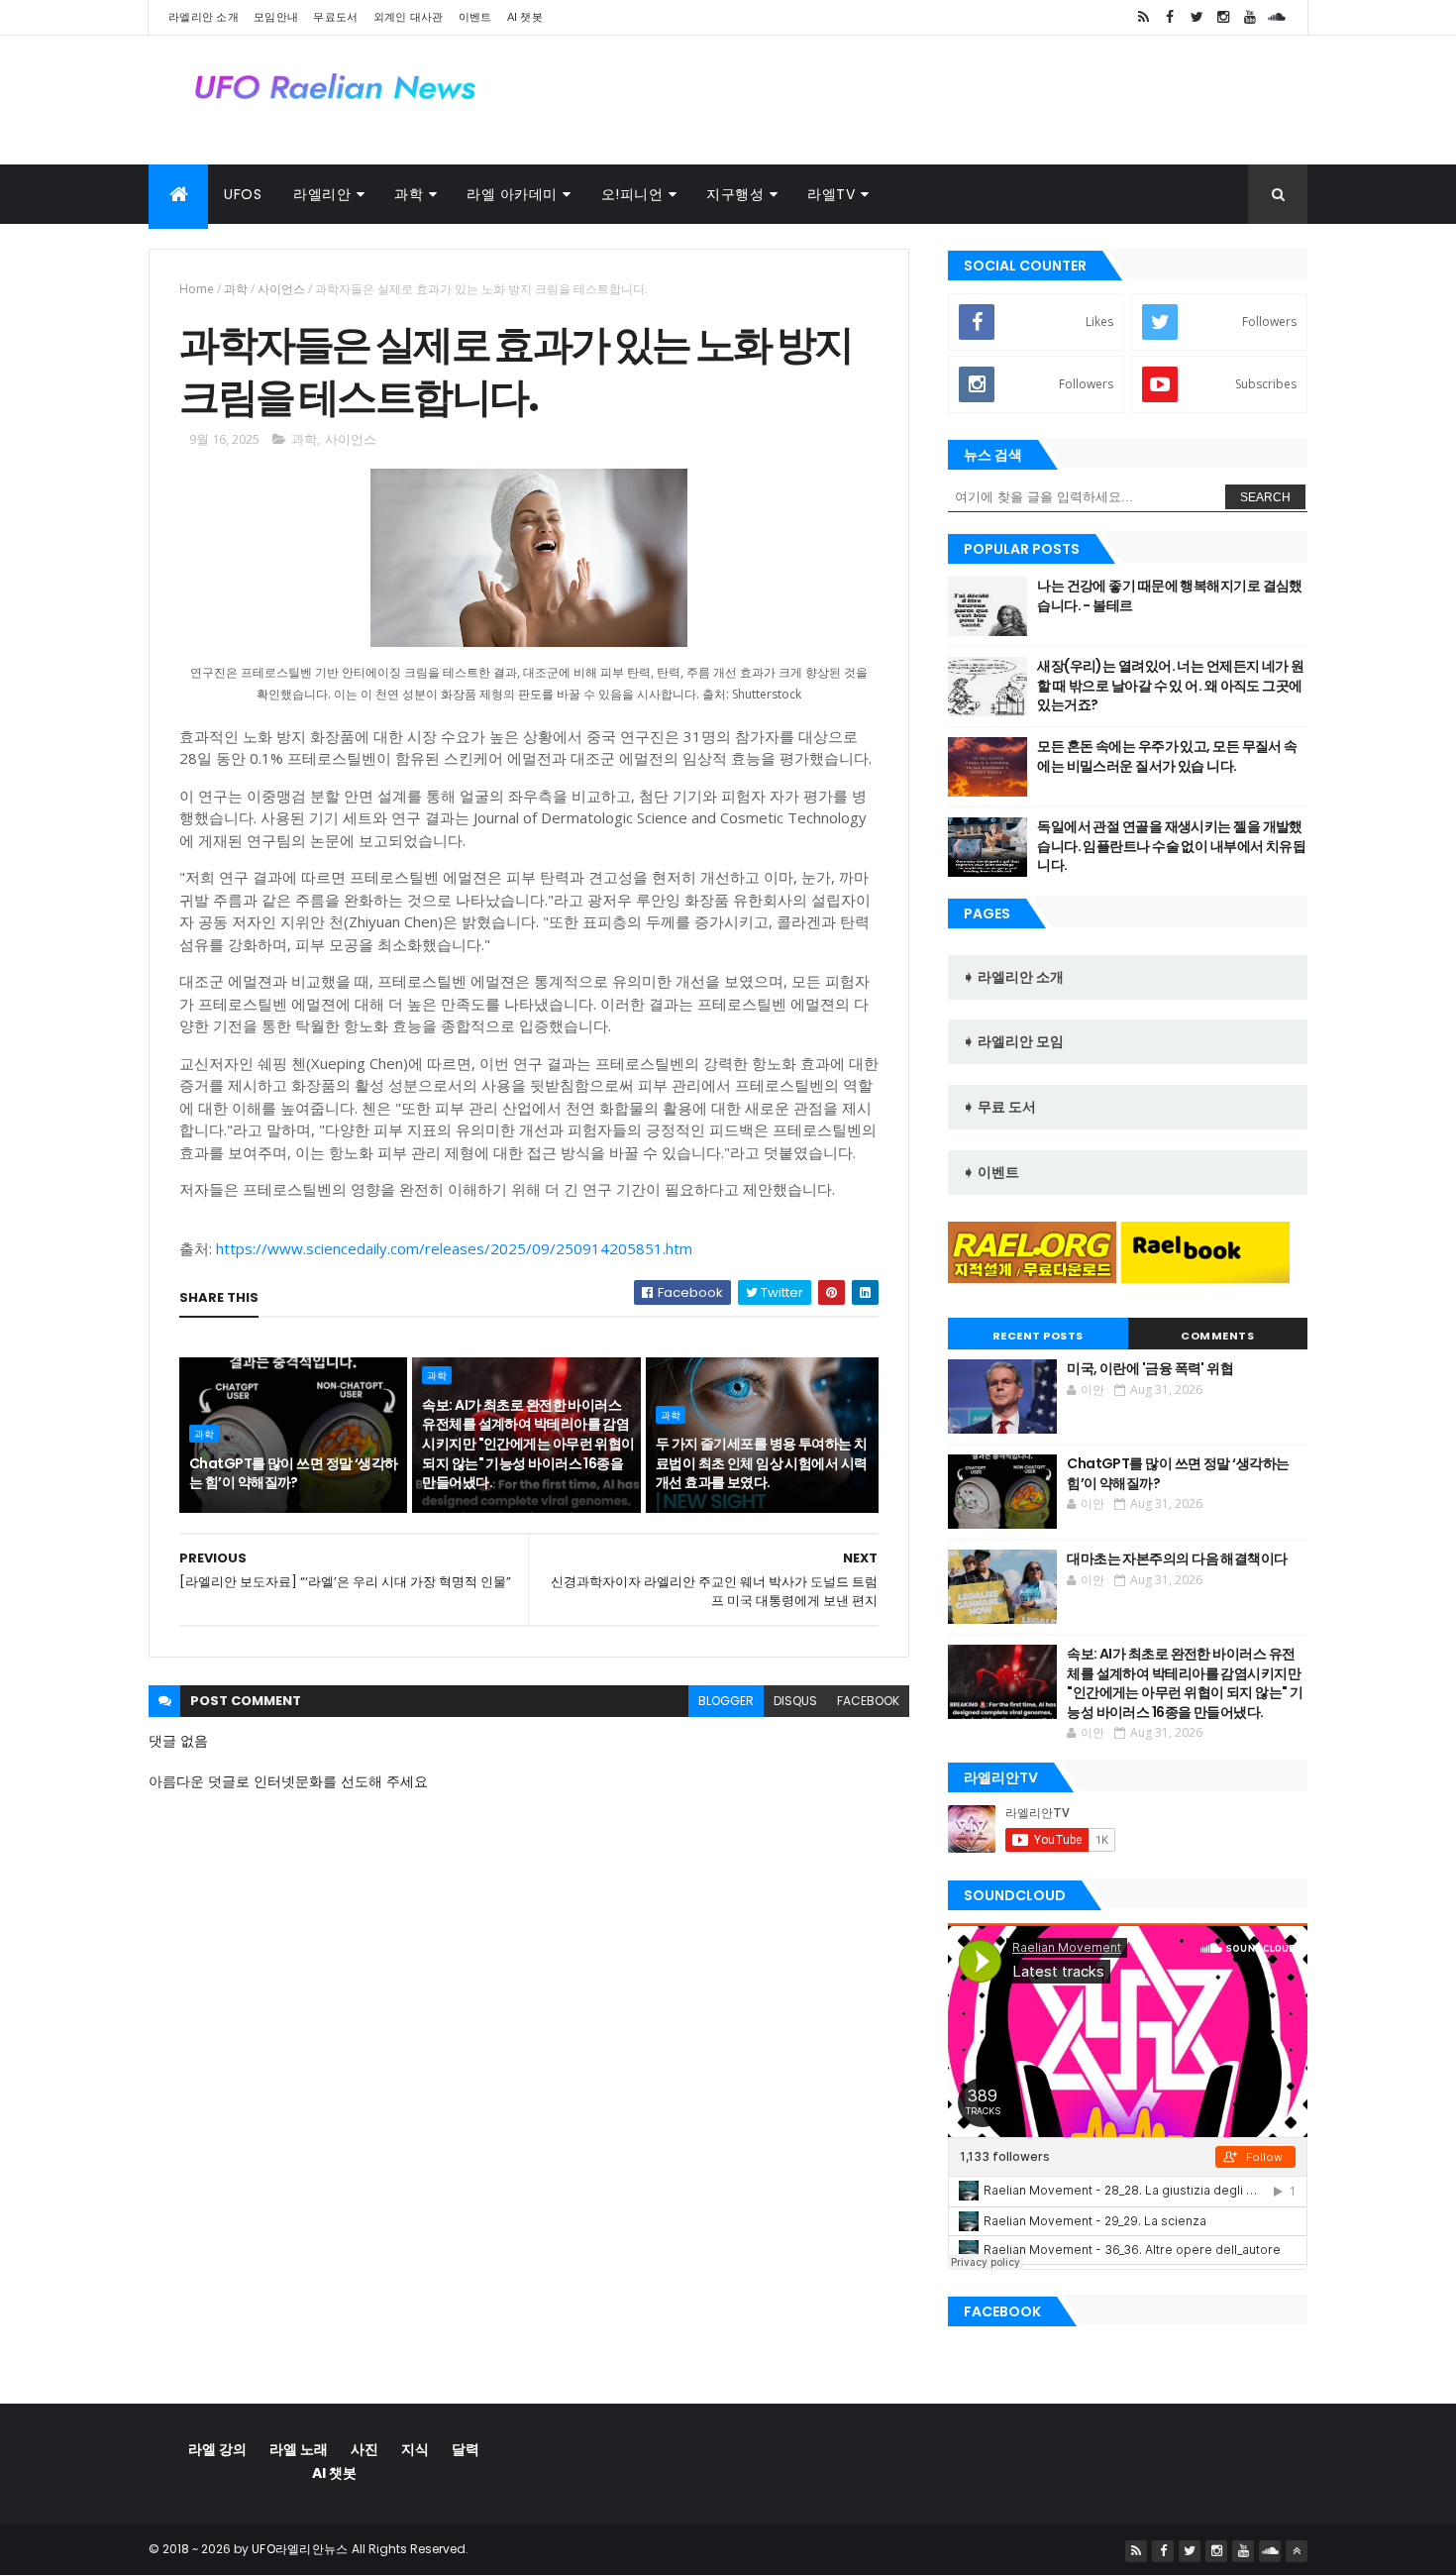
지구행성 (735, 194)
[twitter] (1196, 17)
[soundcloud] (1277, 17)
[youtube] (1250, 17)
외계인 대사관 (409, 17)
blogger (726, 1701)
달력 (466, 2449)
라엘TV (831, 194)
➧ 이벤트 (991, 1172)
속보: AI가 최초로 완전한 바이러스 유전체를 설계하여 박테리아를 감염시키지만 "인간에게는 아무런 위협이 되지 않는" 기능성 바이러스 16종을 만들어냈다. (528, 1444)
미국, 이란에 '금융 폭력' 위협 (1150, 1368)
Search (1265, 497)
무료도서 (335, 17)
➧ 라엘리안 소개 (1013, 977)
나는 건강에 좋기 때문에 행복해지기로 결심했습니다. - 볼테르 (1170, 595)
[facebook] (1170, 17)
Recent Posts (1038, 1336)
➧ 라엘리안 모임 (1013, 1041)
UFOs (243, 194)
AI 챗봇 (525, 17)
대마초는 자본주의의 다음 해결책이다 (1177, 1558)
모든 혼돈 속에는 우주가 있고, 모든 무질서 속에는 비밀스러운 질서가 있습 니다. (1167, 756)
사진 (364, 2449)
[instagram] (1223, 17)
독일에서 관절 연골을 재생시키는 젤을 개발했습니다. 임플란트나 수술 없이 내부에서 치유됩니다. (1171, 846)
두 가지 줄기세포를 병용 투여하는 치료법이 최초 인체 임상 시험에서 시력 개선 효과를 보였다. (762, 1463)
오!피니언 (632, 194)
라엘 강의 (217, 2449)
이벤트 (475, 17)
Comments (1217, 1336)
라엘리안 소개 (204, 17)
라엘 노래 (299, 2449)
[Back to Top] (1297, 2551)
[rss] (1143, 17)
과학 (409, 194)
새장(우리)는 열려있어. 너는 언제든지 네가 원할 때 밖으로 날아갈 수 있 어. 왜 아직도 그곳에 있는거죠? (1170, 685)
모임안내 (276, 17)
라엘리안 (322, 194)
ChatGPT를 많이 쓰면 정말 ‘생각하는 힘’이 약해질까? (294, 1473)
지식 (415, 2449)
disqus (795, 1701)
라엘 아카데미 (512, 194)
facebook (868, 1701)
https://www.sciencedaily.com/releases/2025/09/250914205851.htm (454, 1248)
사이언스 (281, 289)
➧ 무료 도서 (999, 1107)
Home (197, 289)
